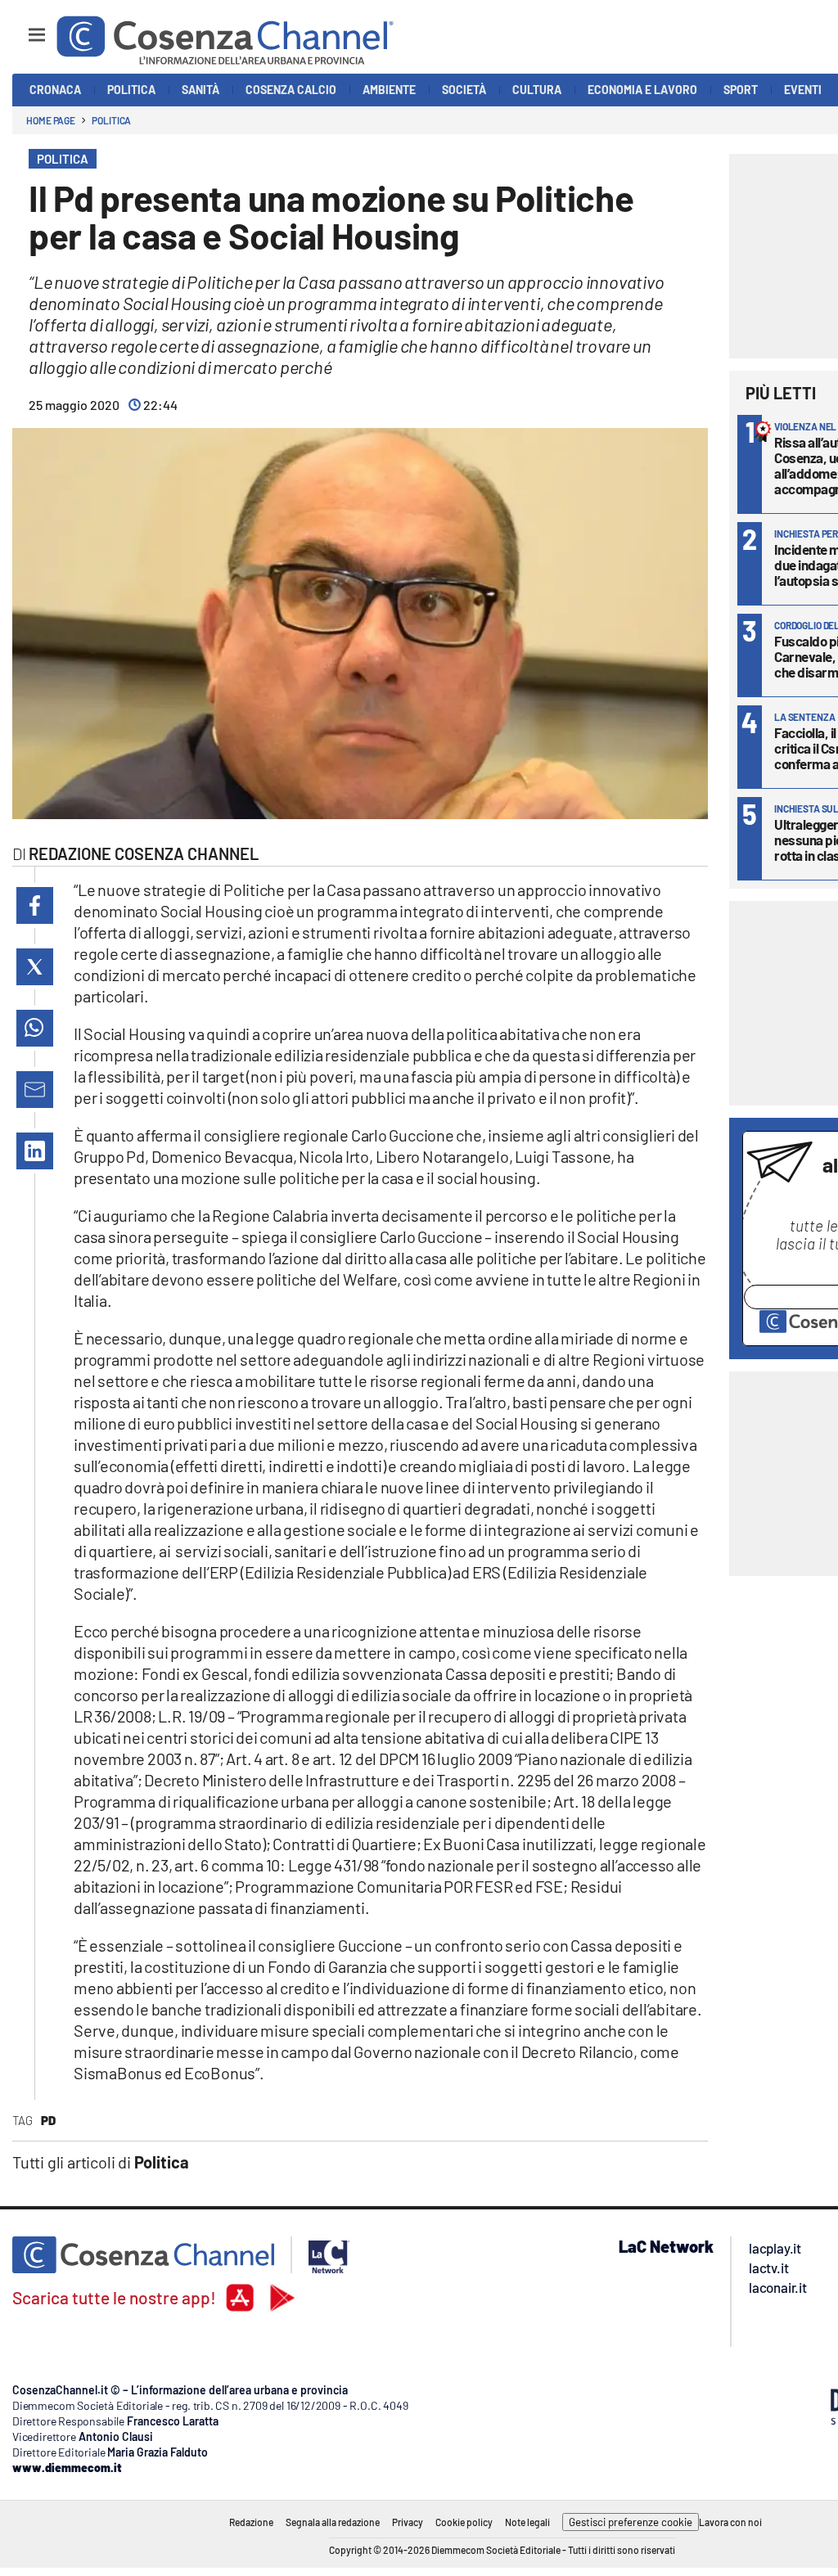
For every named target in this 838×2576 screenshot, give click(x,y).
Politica (111, 120)
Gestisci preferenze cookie (631, 2522)
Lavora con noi (730, 2522)
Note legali (527, 2522)
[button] (35, 905)
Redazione (251, 2522)
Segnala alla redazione (333, 2522)
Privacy (408, 2522)
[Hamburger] (22, 27)
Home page (51, 120)
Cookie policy (464, 2522)
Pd (48, 2120)
